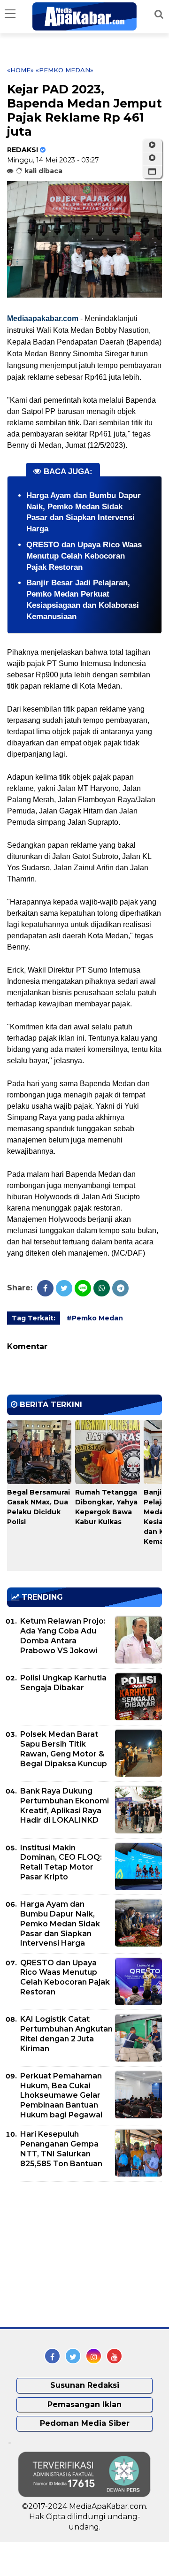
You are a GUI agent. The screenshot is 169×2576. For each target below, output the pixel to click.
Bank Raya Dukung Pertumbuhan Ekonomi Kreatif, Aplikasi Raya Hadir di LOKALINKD (65, 1805)
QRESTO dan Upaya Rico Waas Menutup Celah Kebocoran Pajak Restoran (84, 556)
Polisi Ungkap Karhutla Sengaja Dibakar (63, 1683)
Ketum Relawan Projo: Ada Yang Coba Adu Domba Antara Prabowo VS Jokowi (63, 1636)
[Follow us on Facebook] (52, 2356)
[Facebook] (45, 1288)
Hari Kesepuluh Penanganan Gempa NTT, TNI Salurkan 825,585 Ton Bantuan (61, 2149)
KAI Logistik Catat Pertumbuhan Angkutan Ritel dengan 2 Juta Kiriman (66, 2034)
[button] (152, 172)
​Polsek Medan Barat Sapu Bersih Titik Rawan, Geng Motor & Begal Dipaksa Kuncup (64, 1749)
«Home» (20, 70)
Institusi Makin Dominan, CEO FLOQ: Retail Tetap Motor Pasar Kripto (61, 1862)
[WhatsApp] (102, 1288)
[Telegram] (120, 1288)
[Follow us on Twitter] (73, 2356)
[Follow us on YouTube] (114, 2356)
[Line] (83, 1288)
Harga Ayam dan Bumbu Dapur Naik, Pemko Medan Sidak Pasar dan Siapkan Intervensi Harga (60, 1924)
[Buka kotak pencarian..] (159, 14)
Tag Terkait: (34, 1318)
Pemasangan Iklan (84, 2404)
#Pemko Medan (95, 1318)
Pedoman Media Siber (85, 2423)
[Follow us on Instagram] (94, 2356)
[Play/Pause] (152, 145)
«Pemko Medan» (65, 70)
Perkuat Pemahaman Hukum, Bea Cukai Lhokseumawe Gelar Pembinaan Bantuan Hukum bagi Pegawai (61, 2095)
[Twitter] (64, 1288)
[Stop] (152, 158)
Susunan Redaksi (85, 2385)
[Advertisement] (77, 2254)
